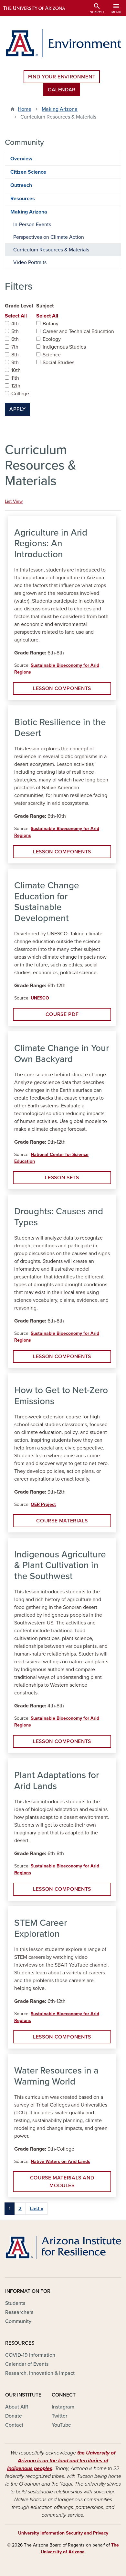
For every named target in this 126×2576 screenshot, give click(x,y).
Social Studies (58, 363)
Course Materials (62, 1521)
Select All (16, 316)
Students (15, 2303)
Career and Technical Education (78, 331)
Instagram (63, 2407)
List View (14, 501)
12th (16, 386)
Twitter (59, 2416)
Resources (23, 199)
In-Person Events (32, 225)
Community (18, 2321)
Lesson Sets (62, 1178)
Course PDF (62, 1014)
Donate (14, 2416)
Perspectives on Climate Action (49, 237)
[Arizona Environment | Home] (63, 43)
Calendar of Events (27, 2364)
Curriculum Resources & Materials (51, 250)
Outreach (21, 185)
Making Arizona (60, 109)
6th (15, 339)
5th (15, 331)
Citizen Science (28, 172)
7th (15, 347)
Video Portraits (30, 262)
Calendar (62, 90)
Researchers (19, 2312)
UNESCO (40, 998)
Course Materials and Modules (62, 2182)
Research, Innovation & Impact (40, 2373)
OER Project (43, 1504)
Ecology (52, 339)
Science (52, 355)
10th (16, 370)
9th (15, 363)
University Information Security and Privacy (63, 2533)
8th (15, 355)
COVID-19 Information (30, 2355)
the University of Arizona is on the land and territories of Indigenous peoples (61, 2461)
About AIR (17, 2407)
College (20, 394)
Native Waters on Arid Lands (60, 2161)
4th (15, 324)
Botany (51, 324)
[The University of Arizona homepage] (39, 8)
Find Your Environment (62, 77)
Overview (21, 159)
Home (25, 109)
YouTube (61, 2425)
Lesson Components (62, 688)
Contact (14, 2425)
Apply (17, 409)
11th (15, 378)
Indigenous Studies (64, 347)
